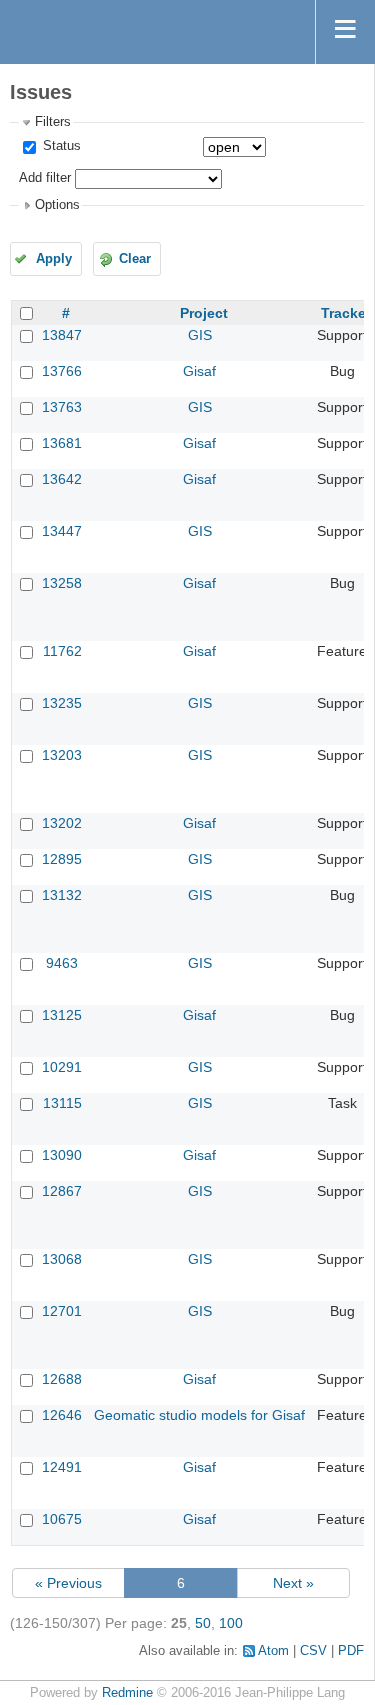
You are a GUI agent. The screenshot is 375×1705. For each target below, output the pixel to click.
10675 (62, 1519)
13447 (62, 531)
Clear (135, 259)
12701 (62, 1311)
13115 (62, 1103)
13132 (62, 895)
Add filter (45, 178)
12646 (62, 1415)
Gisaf (199, 371)
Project (204, 313)
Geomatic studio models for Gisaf (199, 1415)
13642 (62, 479)
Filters (53, 122)
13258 (62, 583)
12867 (62, 1191)
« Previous (68, 1583)
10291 (62, 1067)
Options (57, 205)
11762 (62, 651)
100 (231, 1623)
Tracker (346, 313)
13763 (62, 407)
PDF (351, 1651)
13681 (62, 443)
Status (60, 146)
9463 (62, 963)
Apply (54, 259)
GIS (200, 335)
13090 (62, 1155)
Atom (273, 1651)
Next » (293, 1583)
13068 (62, 1259)
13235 (62, 703)
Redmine (127, 1693)
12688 (62, 1379)
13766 (62, 371)
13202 (62, 823)
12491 (62, 1467)
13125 (62, 1015)
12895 (62, 859)
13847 (62, 335)
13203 (62, 755)
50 (203, 1623)
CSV (313, 1651)
